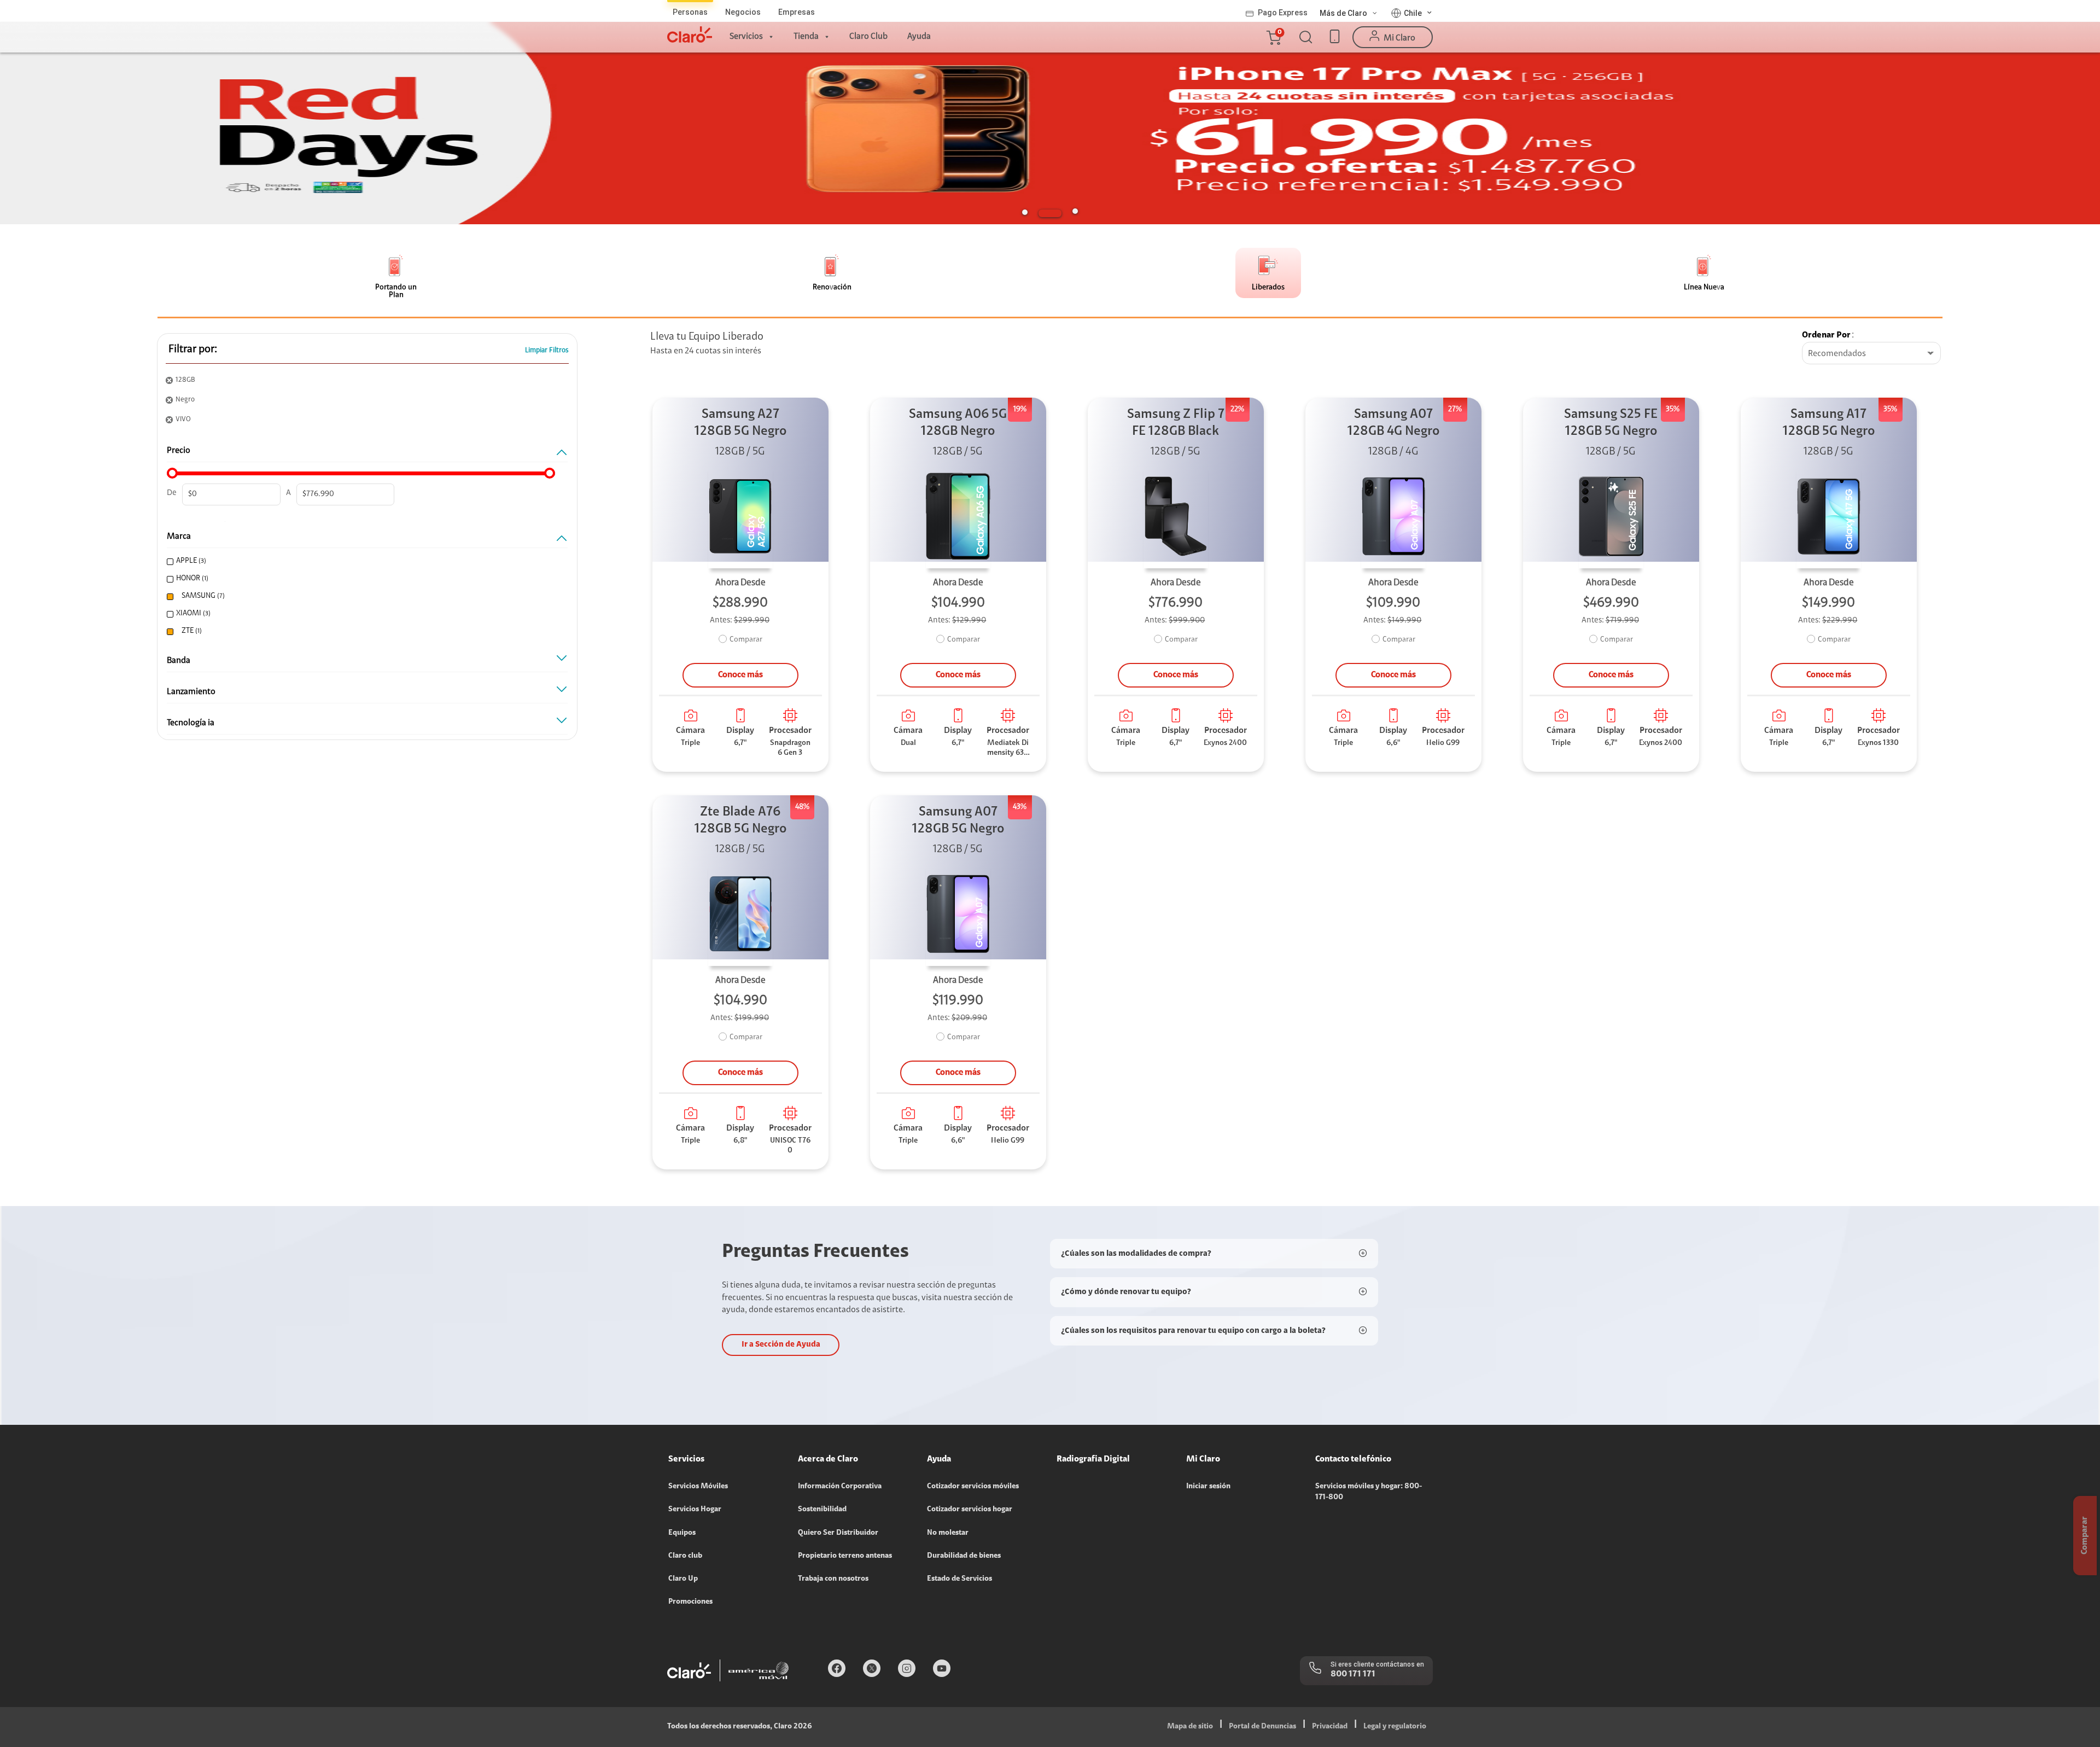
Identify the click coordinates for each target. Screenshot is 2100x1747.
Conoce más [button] (740, 675)
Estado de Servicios (959, 1579)
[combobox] (1871, 354)
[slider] (172, 473)
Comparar (746, 640)
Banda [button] (179, 661)
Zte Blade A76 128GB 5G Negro (740, 821)
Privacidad (1330, 1727)
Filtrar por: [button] (193, 350)
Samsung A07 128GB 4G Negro (1393, 423)
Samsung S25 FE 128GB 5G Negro (1611, 423)
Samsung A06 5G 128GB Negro (958, 423)
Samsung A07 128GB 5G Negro (958, 821)
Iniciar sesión (1208, 1487)
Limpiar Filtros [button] (547, 350)
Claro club (685, 1556)
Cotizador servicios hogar (970, 1510)
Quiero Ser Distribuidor (838, 1533)
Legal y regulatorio (1395, 1727)
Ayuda (919, 37)
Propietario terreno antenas (845, 1556)
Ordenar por (1826, 335)
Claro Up (683, 1579)
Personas (690, 12)
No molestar (948, 1533)
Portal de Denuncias (1262, 1727)
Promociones (690, 1602)
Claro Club (868, 37)
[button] (1273, 37)
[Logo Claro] (690, 34)
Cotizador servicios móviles (973, 1487)
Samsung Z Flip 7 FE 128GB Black (1176, 423)
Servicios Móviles (698, 1487)
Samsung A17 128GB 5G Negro (1829, 423)
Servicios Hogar (695, 1510)
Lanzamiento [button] (191, 692)
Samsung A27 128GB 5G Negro (740, 423)
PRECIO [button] (179, 451)
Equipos (682, 1533)
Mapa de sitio (1190, 1727)
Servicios (746, 37)
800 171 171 (1353, 1674)
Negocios (743, 12)
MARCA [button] (179, 537)
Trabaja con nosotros (833, 1579)
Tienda (806, 37)
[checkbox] (363, 561)
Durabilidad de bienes (964, 1556)
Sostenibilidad (822, 1510)
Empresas (797, 12)
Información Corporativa (840, 1487)
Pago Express (1283, 13)
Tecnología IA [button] (191, 723)
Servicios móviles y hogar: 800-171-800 (1369, 1492)
